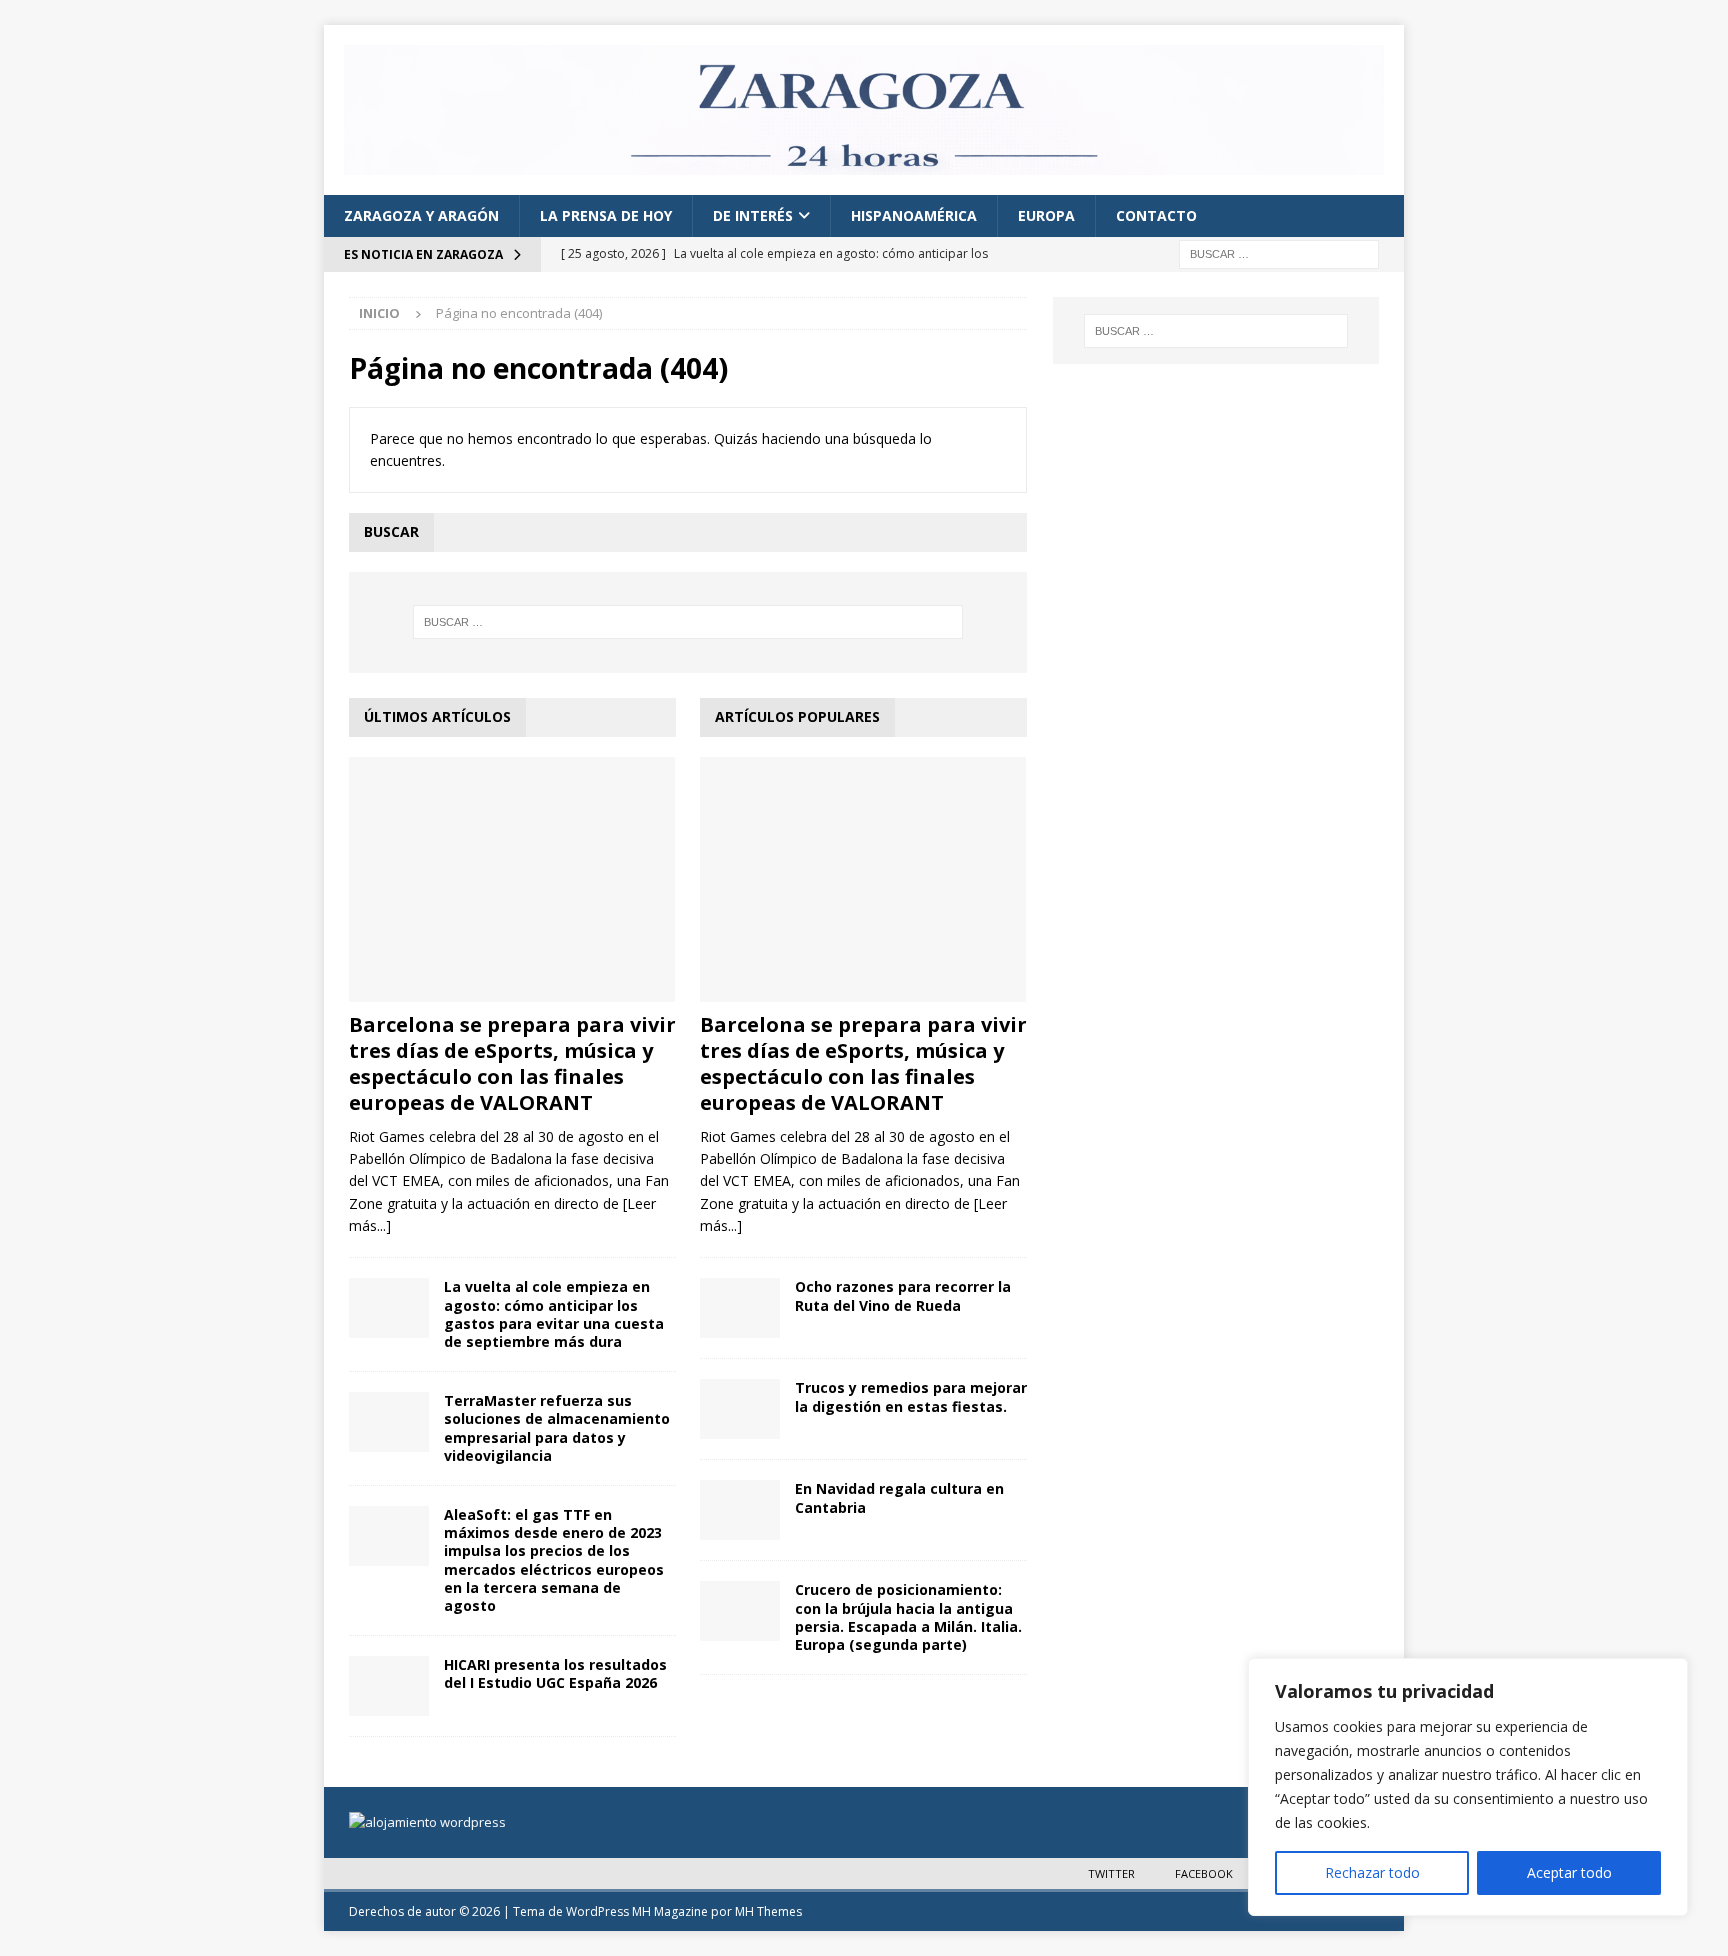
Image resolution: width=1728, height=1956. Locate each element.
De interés (753, 215)
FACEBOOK (1204, 1873)
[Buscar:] (1279, 253)
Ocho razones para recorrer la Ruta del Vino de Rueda (903, 1295)
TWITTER (1111, 1873)
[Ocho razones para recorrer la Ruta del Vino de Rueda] (740, 1308)
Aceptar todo (1569, 1872)
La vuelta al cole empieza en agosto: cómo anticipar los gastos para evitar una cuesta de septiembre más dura (554, 1314)
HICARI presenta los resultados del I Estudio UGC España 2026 (555, 1673)
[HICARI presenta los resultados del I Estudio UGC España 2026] (389, 1686)
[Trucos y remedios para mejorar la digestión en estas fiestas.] (740, 1409)
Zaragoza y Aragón (421, 215)
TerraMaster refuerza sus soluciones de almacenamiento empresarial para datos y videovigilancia (557, 1428)
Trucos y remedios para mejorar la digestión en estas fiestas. (911, 1396)
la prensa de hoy (606, 215)
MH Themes (768, 1911)
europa (1046, 215)
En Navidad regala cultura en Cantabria (899, 1497)
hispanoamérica (914, 215)
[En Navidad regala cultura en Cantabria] (740, 1510)
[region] (1468, 1787)
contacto (1156, 215)
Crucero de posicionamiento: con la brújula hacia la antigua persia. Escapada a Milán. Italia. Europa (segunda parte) (908, 1617)
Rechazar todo (1372, 1872)
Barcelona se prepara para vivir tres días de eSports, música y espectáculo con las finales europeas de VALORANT (512, 1063)
